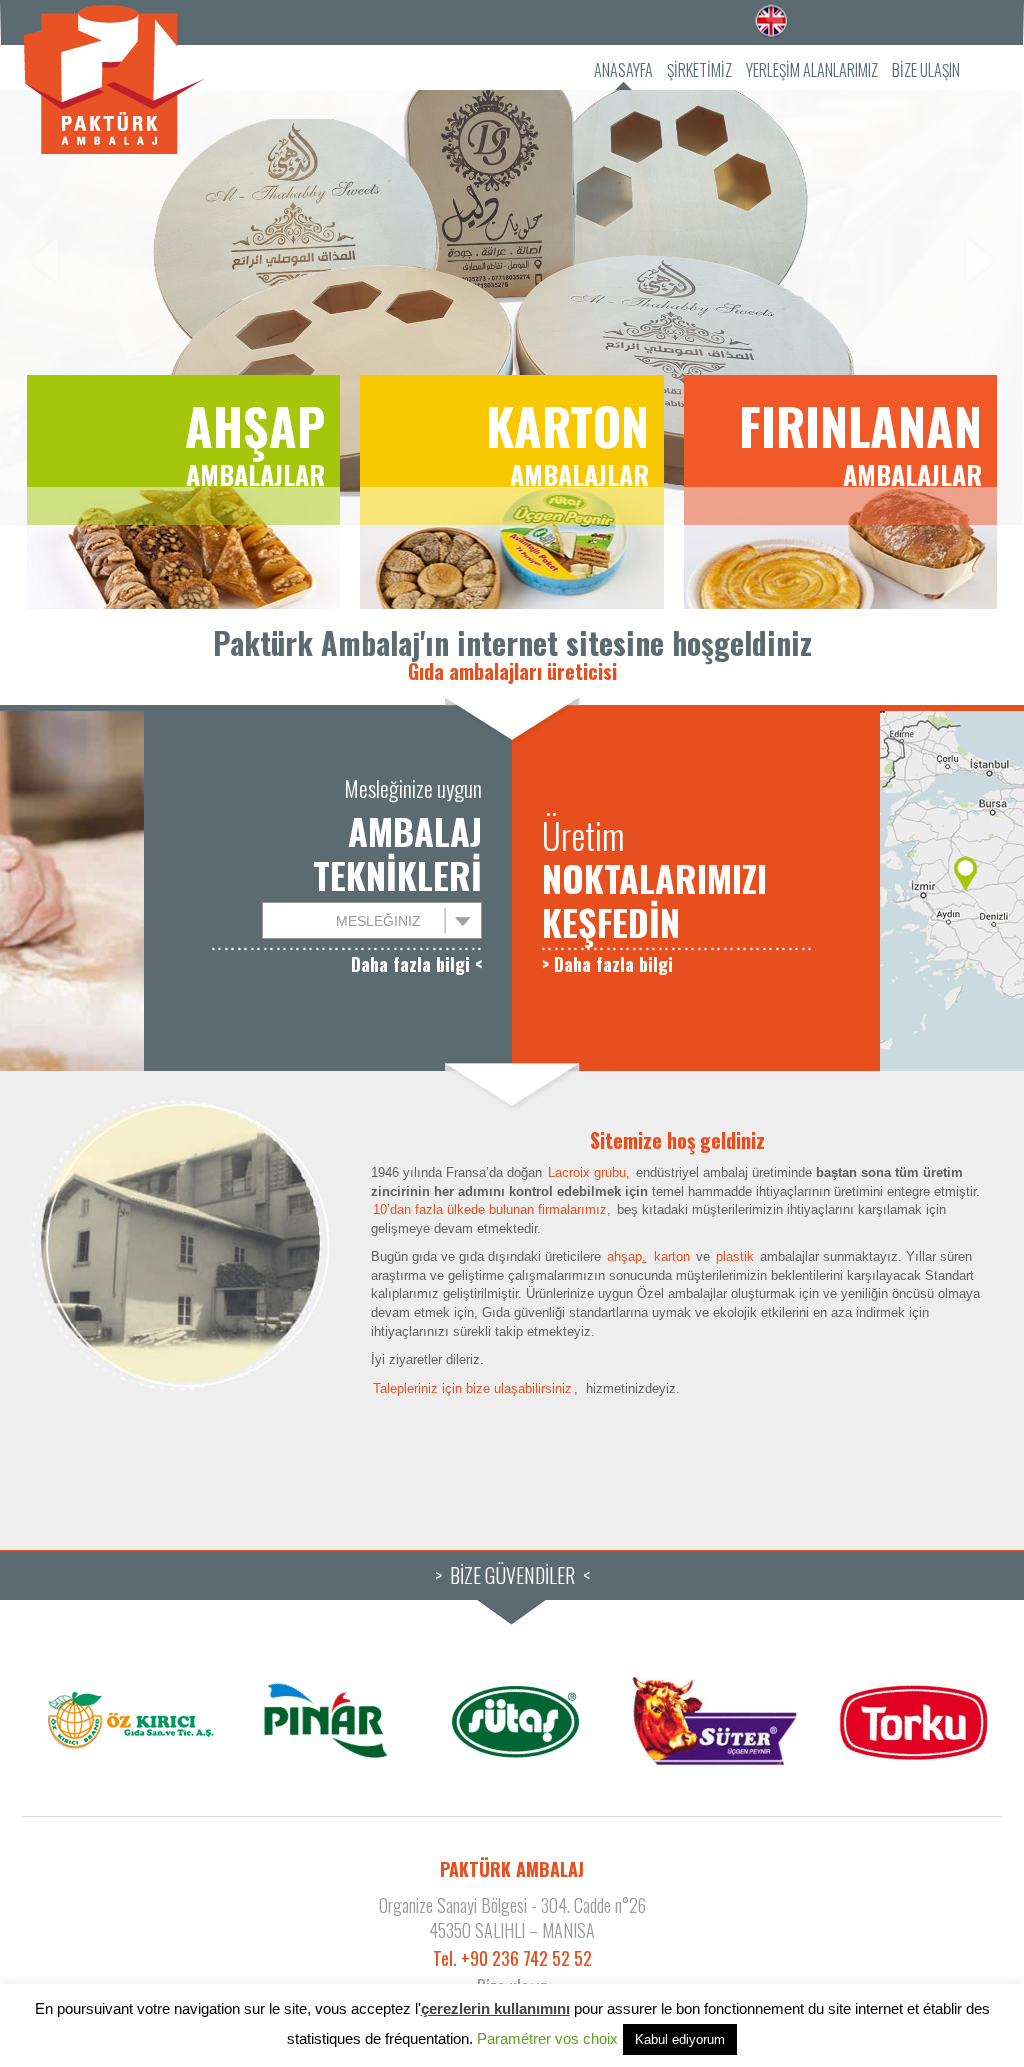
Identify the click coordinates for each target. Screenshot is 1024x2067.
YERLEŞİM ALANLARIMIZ (812, 70)
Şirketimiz (699, 70)
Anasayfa (623, 70)
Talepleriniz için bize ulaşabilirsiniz (472, 1388)
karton (672, 1256)
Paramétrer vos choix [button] (547, 2038)
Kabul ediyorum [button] (680, 2039)
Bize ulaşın (926, 70)
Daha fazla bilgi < (416, 964)
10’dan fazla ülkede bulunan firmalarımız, (492, 1209)
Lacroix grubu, (589, 1172)
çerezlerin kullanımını (495, 2008)
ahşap (626, 1256)
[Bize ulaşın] (582, 1388)
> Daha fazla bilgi (607, 964)
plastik (735, 1256)
